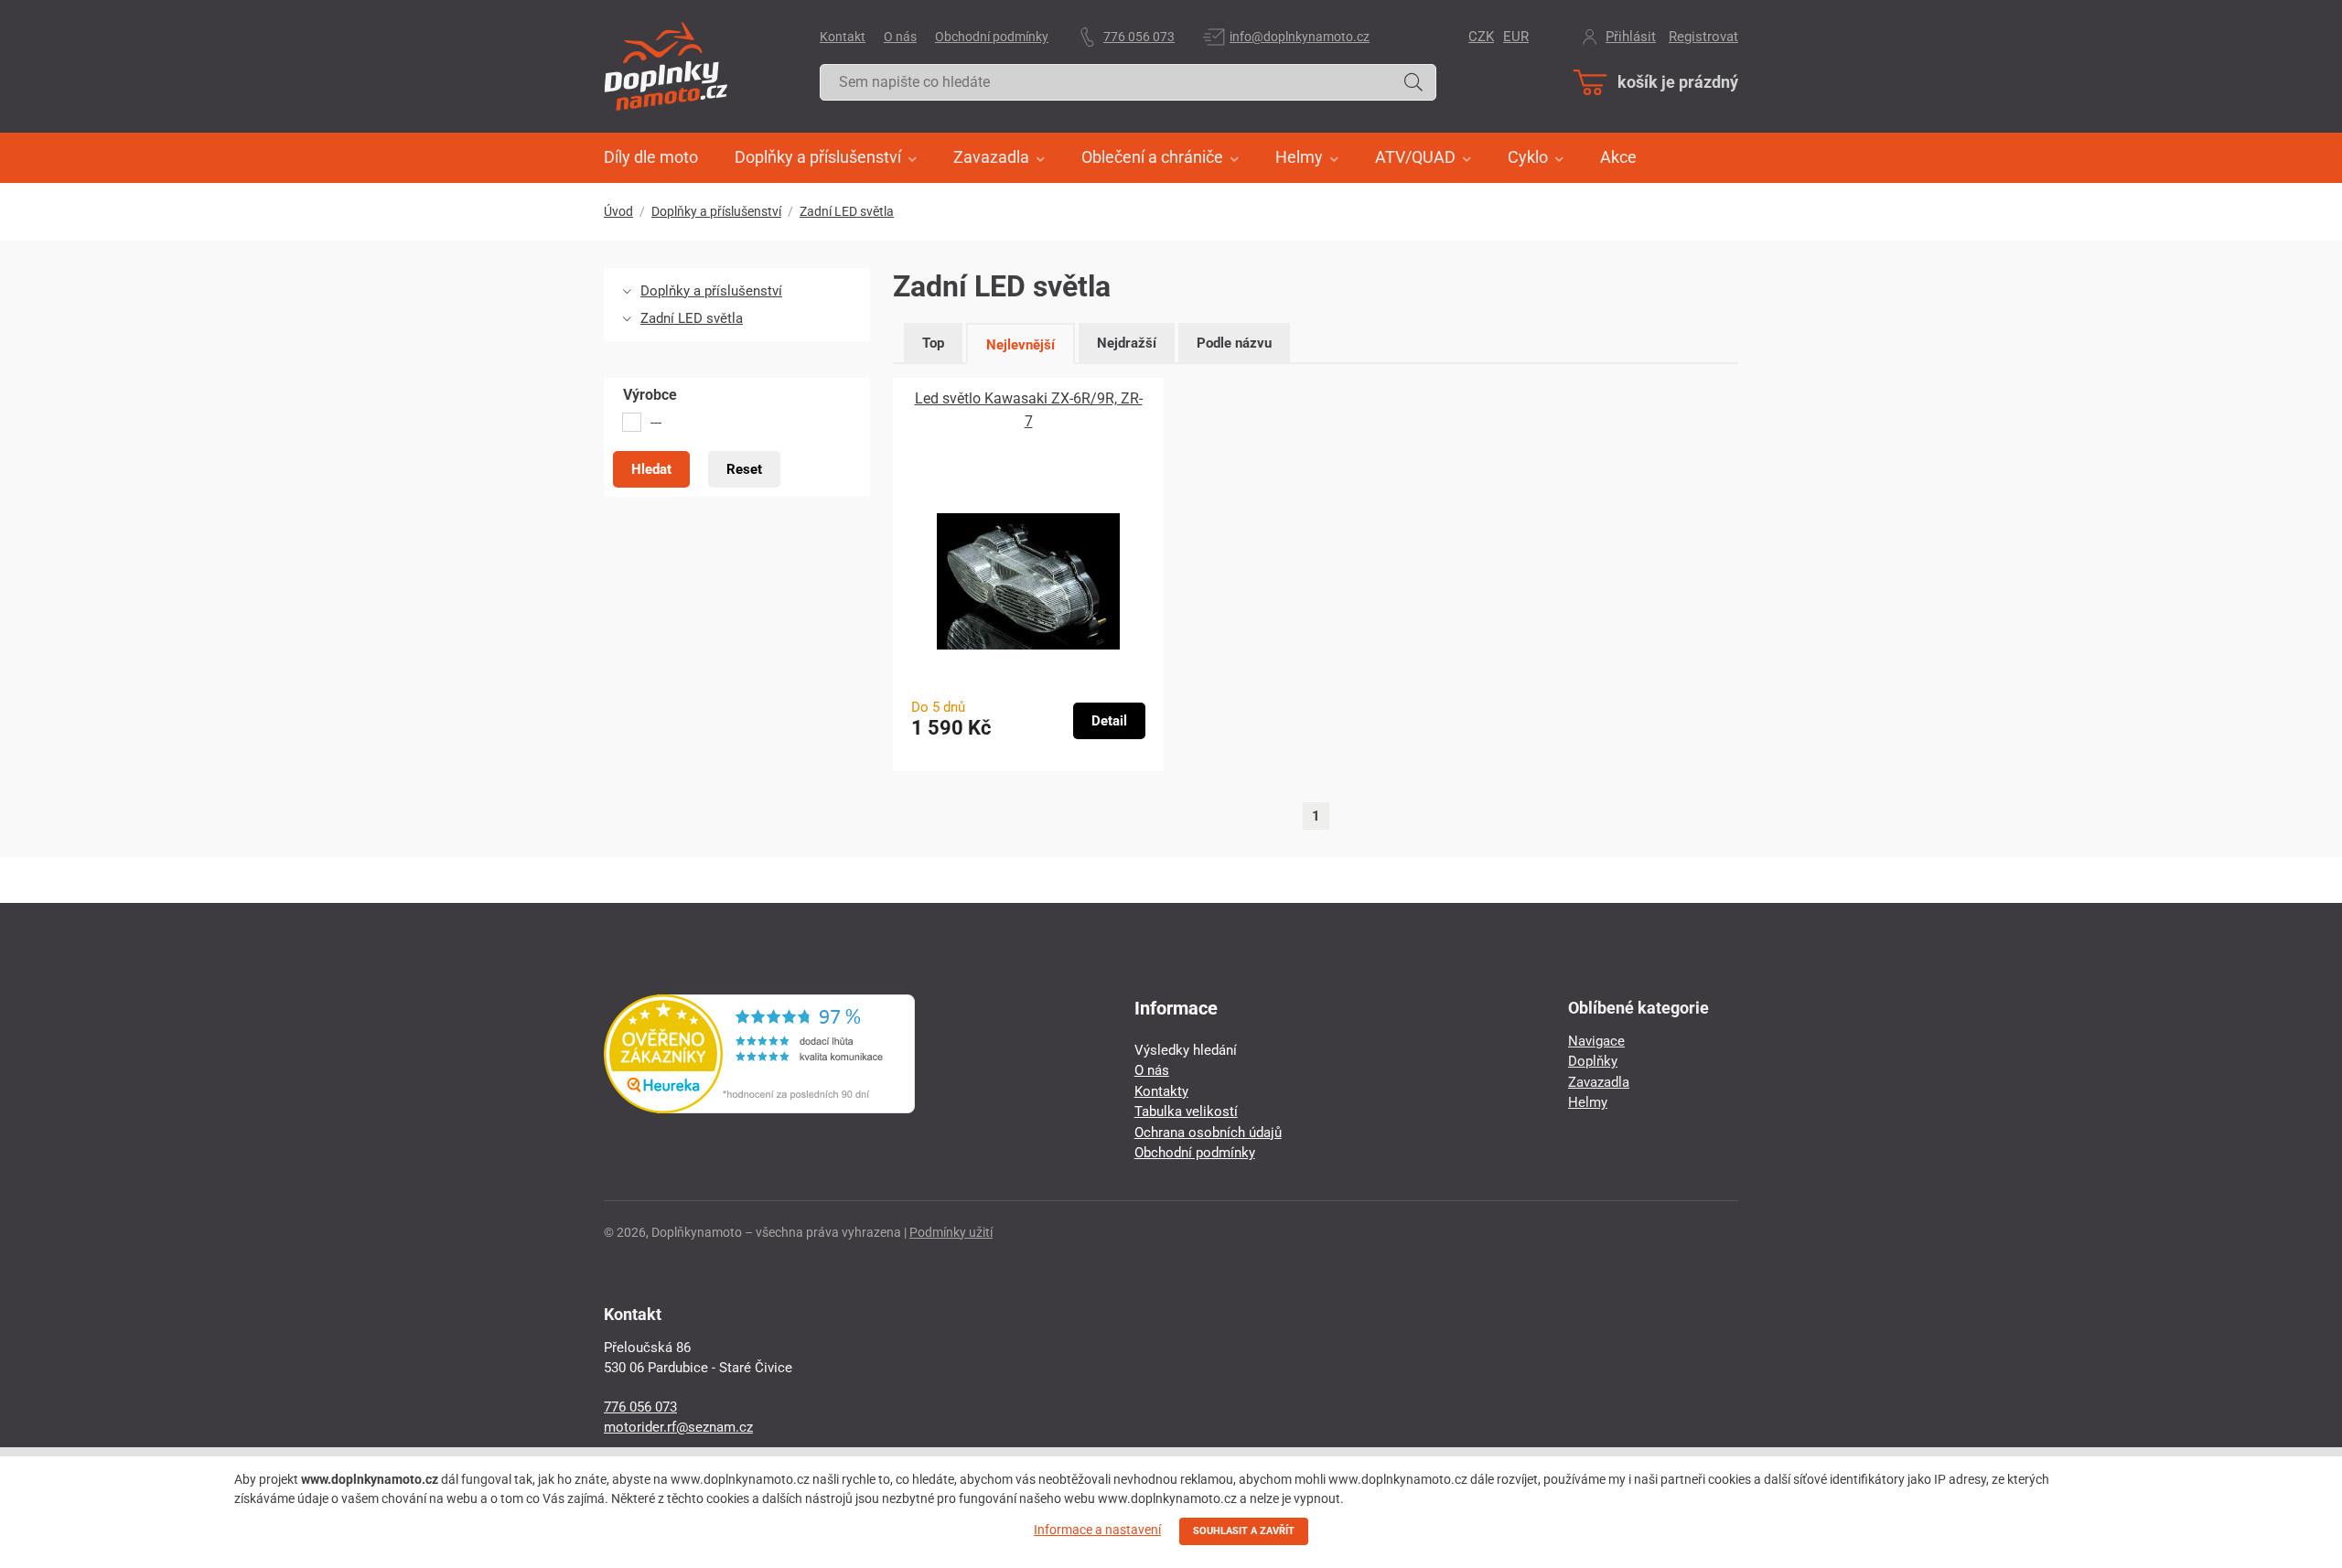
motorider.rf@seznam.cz (678, 1427)
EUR (1516, 37)
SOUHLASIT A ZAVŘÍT (1244, 1531)
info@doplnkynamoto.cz (1300, 37)
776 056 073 (1139, 37)
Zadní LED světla (847, 211)
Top (933, 343)
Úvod (618, 211)
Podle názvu (1234, 343)
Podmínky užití (951, 1232)
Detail (1109, 721)
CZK (1481, 37)
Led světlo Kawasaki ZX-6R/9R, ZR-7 (1029, 410)
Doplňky (1593, 1061)
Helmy (1588, 1102)
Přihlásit (1631, 37)
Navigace (1596, 1041)
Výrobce (650, 395)
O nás (900, 37)
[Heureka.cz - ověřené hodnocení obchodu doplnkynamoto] (759, 1109)
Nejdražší (1127, 343)
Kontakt (843, 37)
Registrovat (1703, 37)
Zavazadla (1599, 1082)
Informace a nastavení (1097, 1530)
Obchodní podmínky (992, 37)
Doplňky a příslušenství (716, 211)
